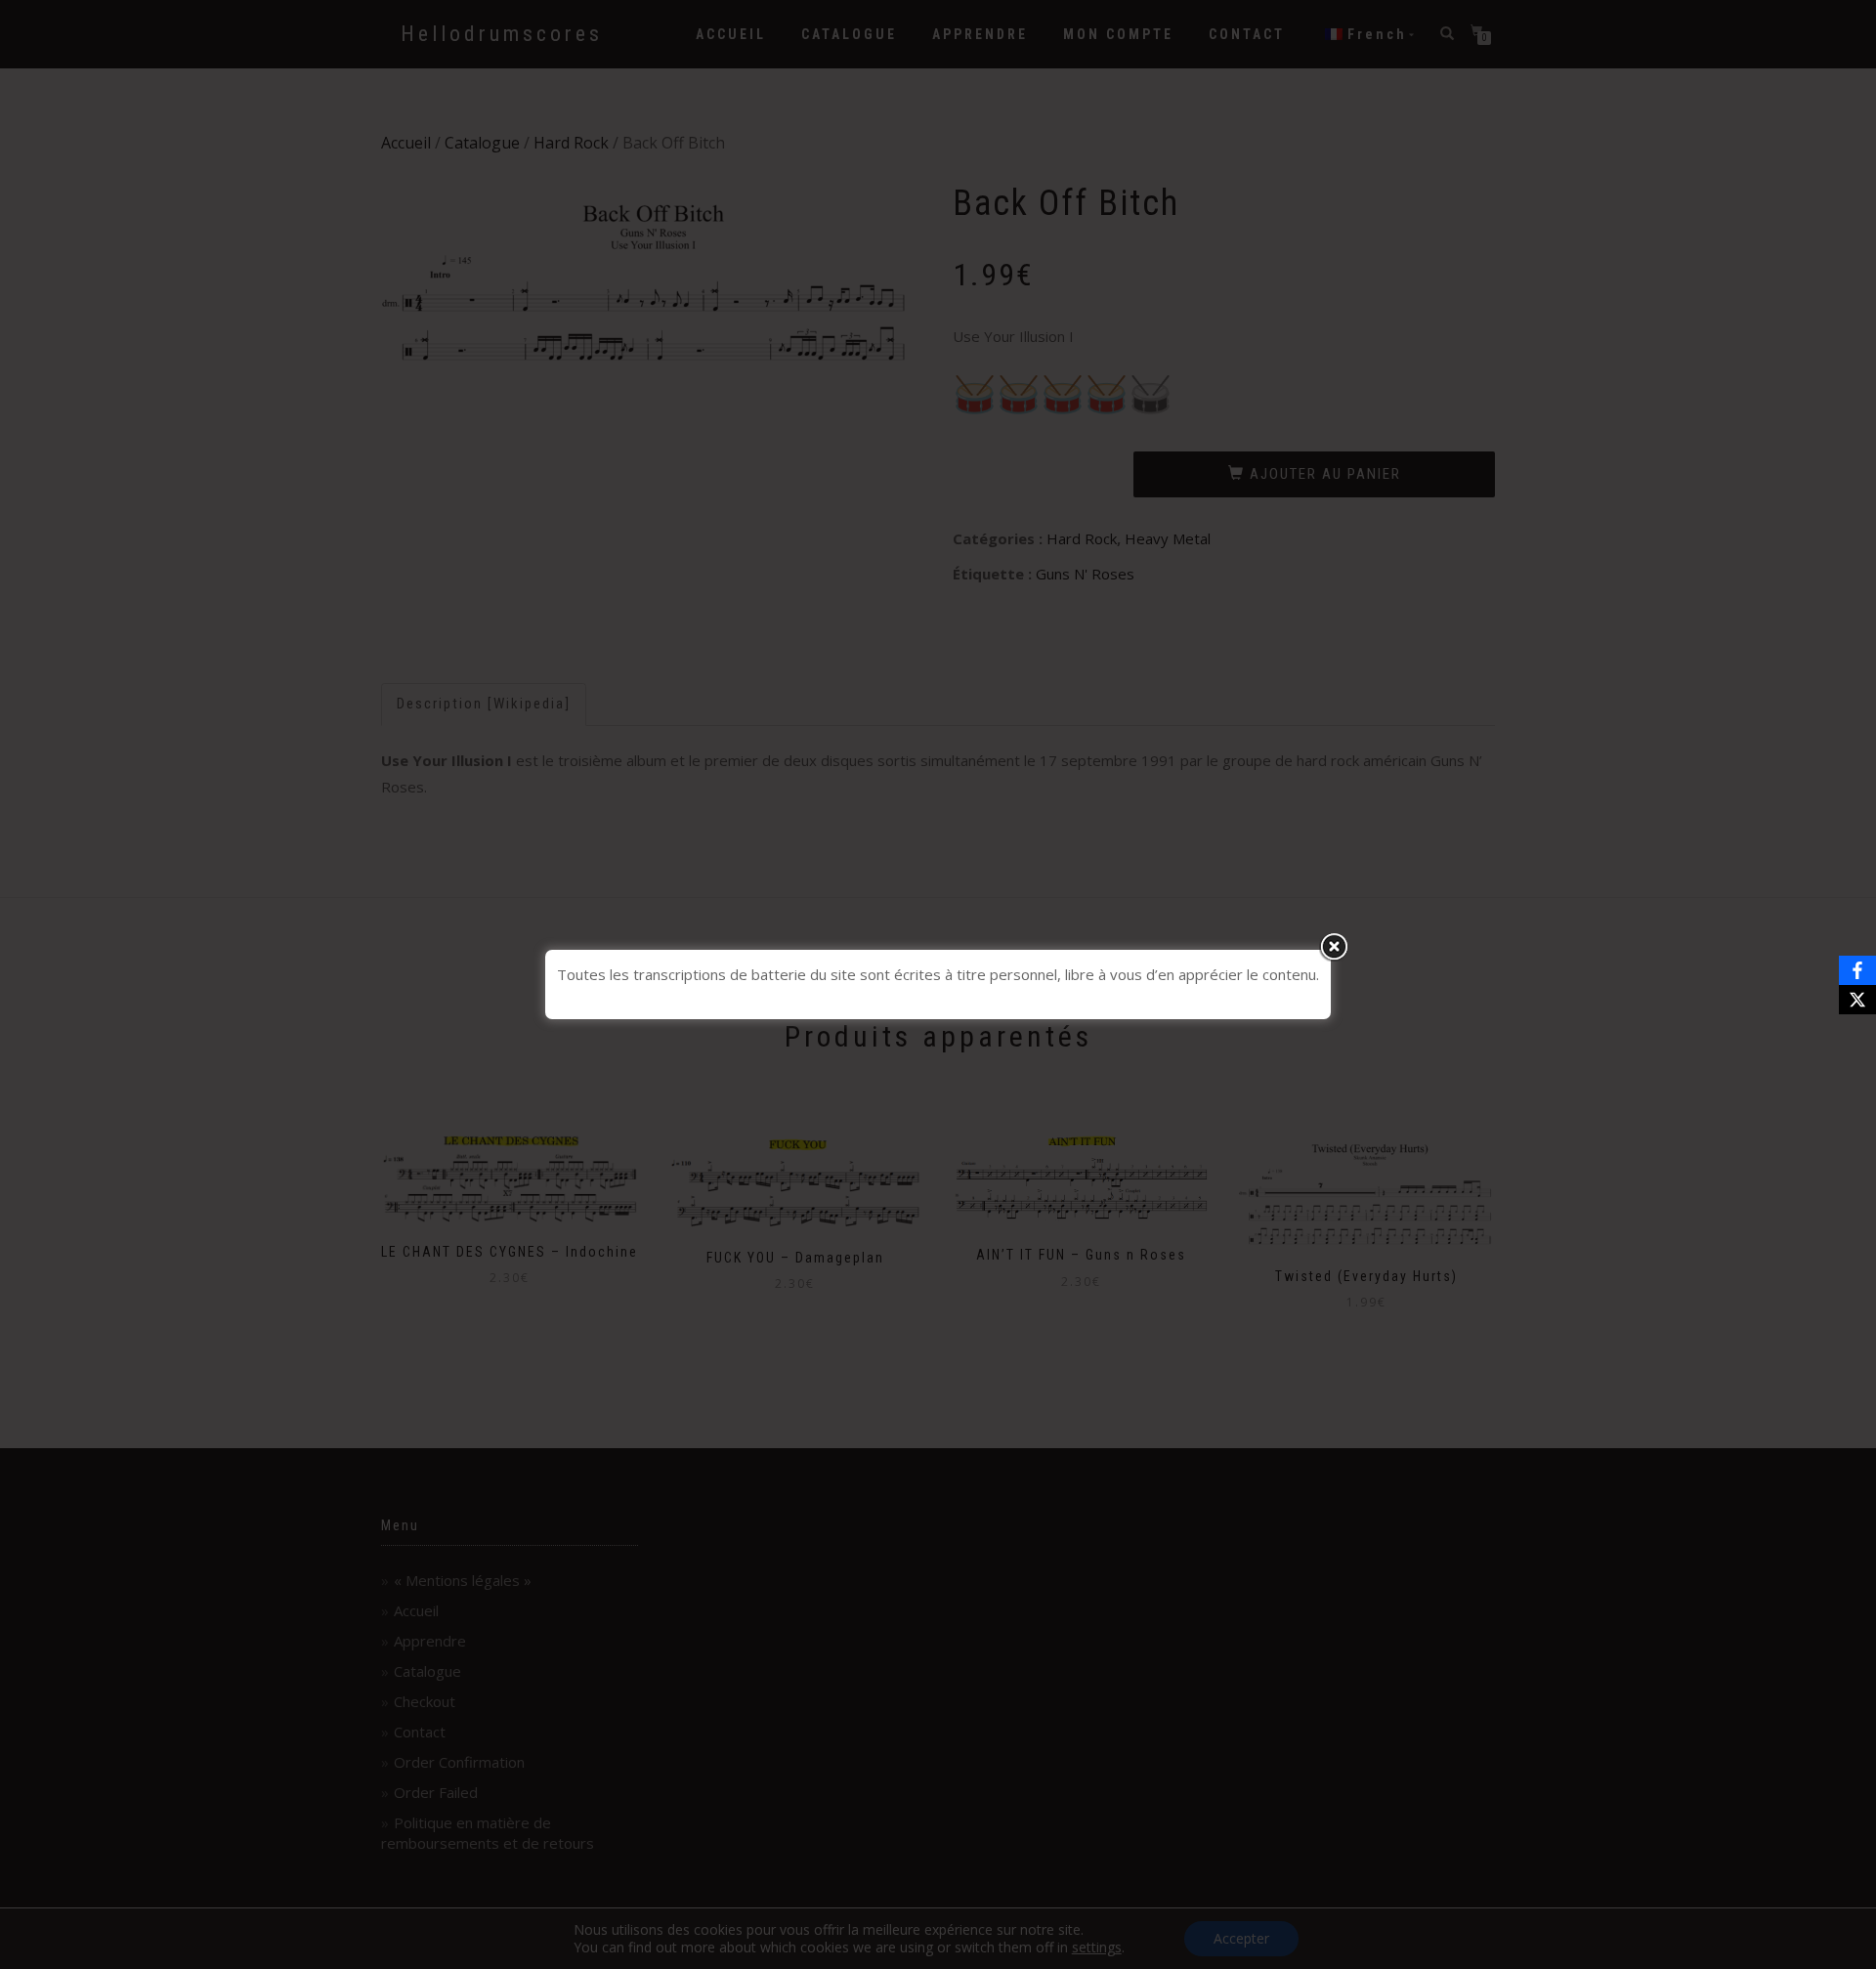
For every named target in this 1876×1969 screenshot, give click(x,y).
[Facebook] (1857, 970)
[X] (1857, 1000)
